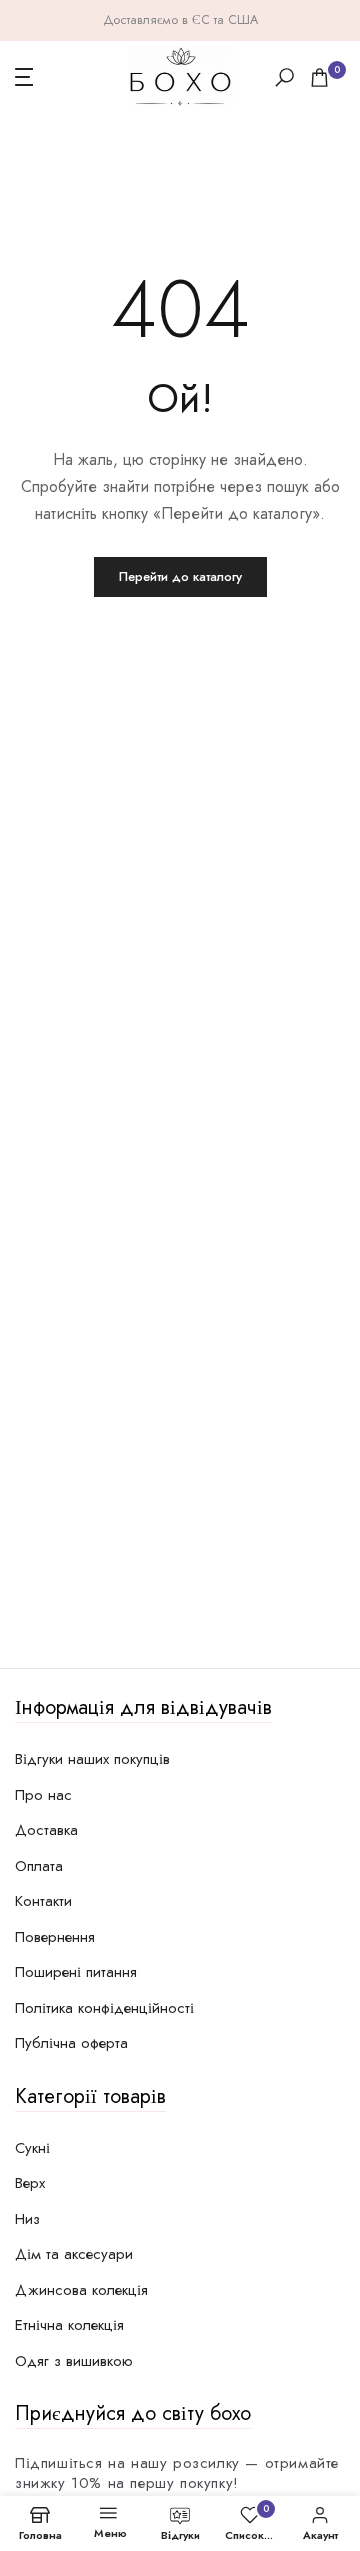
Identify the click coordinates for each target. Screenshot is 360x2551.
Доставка (46, 1830)
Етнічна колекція (69, 2325)
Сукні (32, 2148)
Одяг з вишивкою (74, 2361)
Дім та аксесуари (74, 2254)
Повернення (55, 1937)
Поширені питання (76, 1972)
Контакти (43, 1901)
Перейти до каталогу (180, 576)
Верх (30, 2183)
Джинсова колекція (81, 2290)
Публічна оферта (71, 2043)
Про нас (43, 1795)
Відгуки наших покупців (92, 1759)
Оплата (39, 1866)
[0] (319, 77)
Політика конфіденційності (104, 2008)
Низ (27, 2219)
